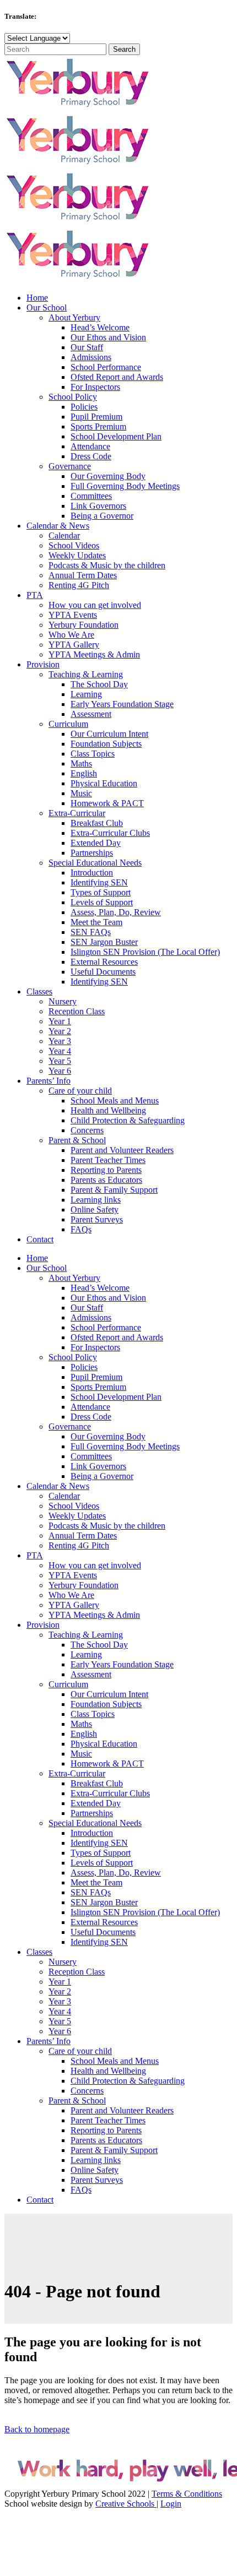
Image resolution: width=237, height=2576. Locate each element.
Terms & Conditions (187, 2494)
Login (171, 2504)
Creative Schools (126, 2504)
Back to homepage (37, 2429)
